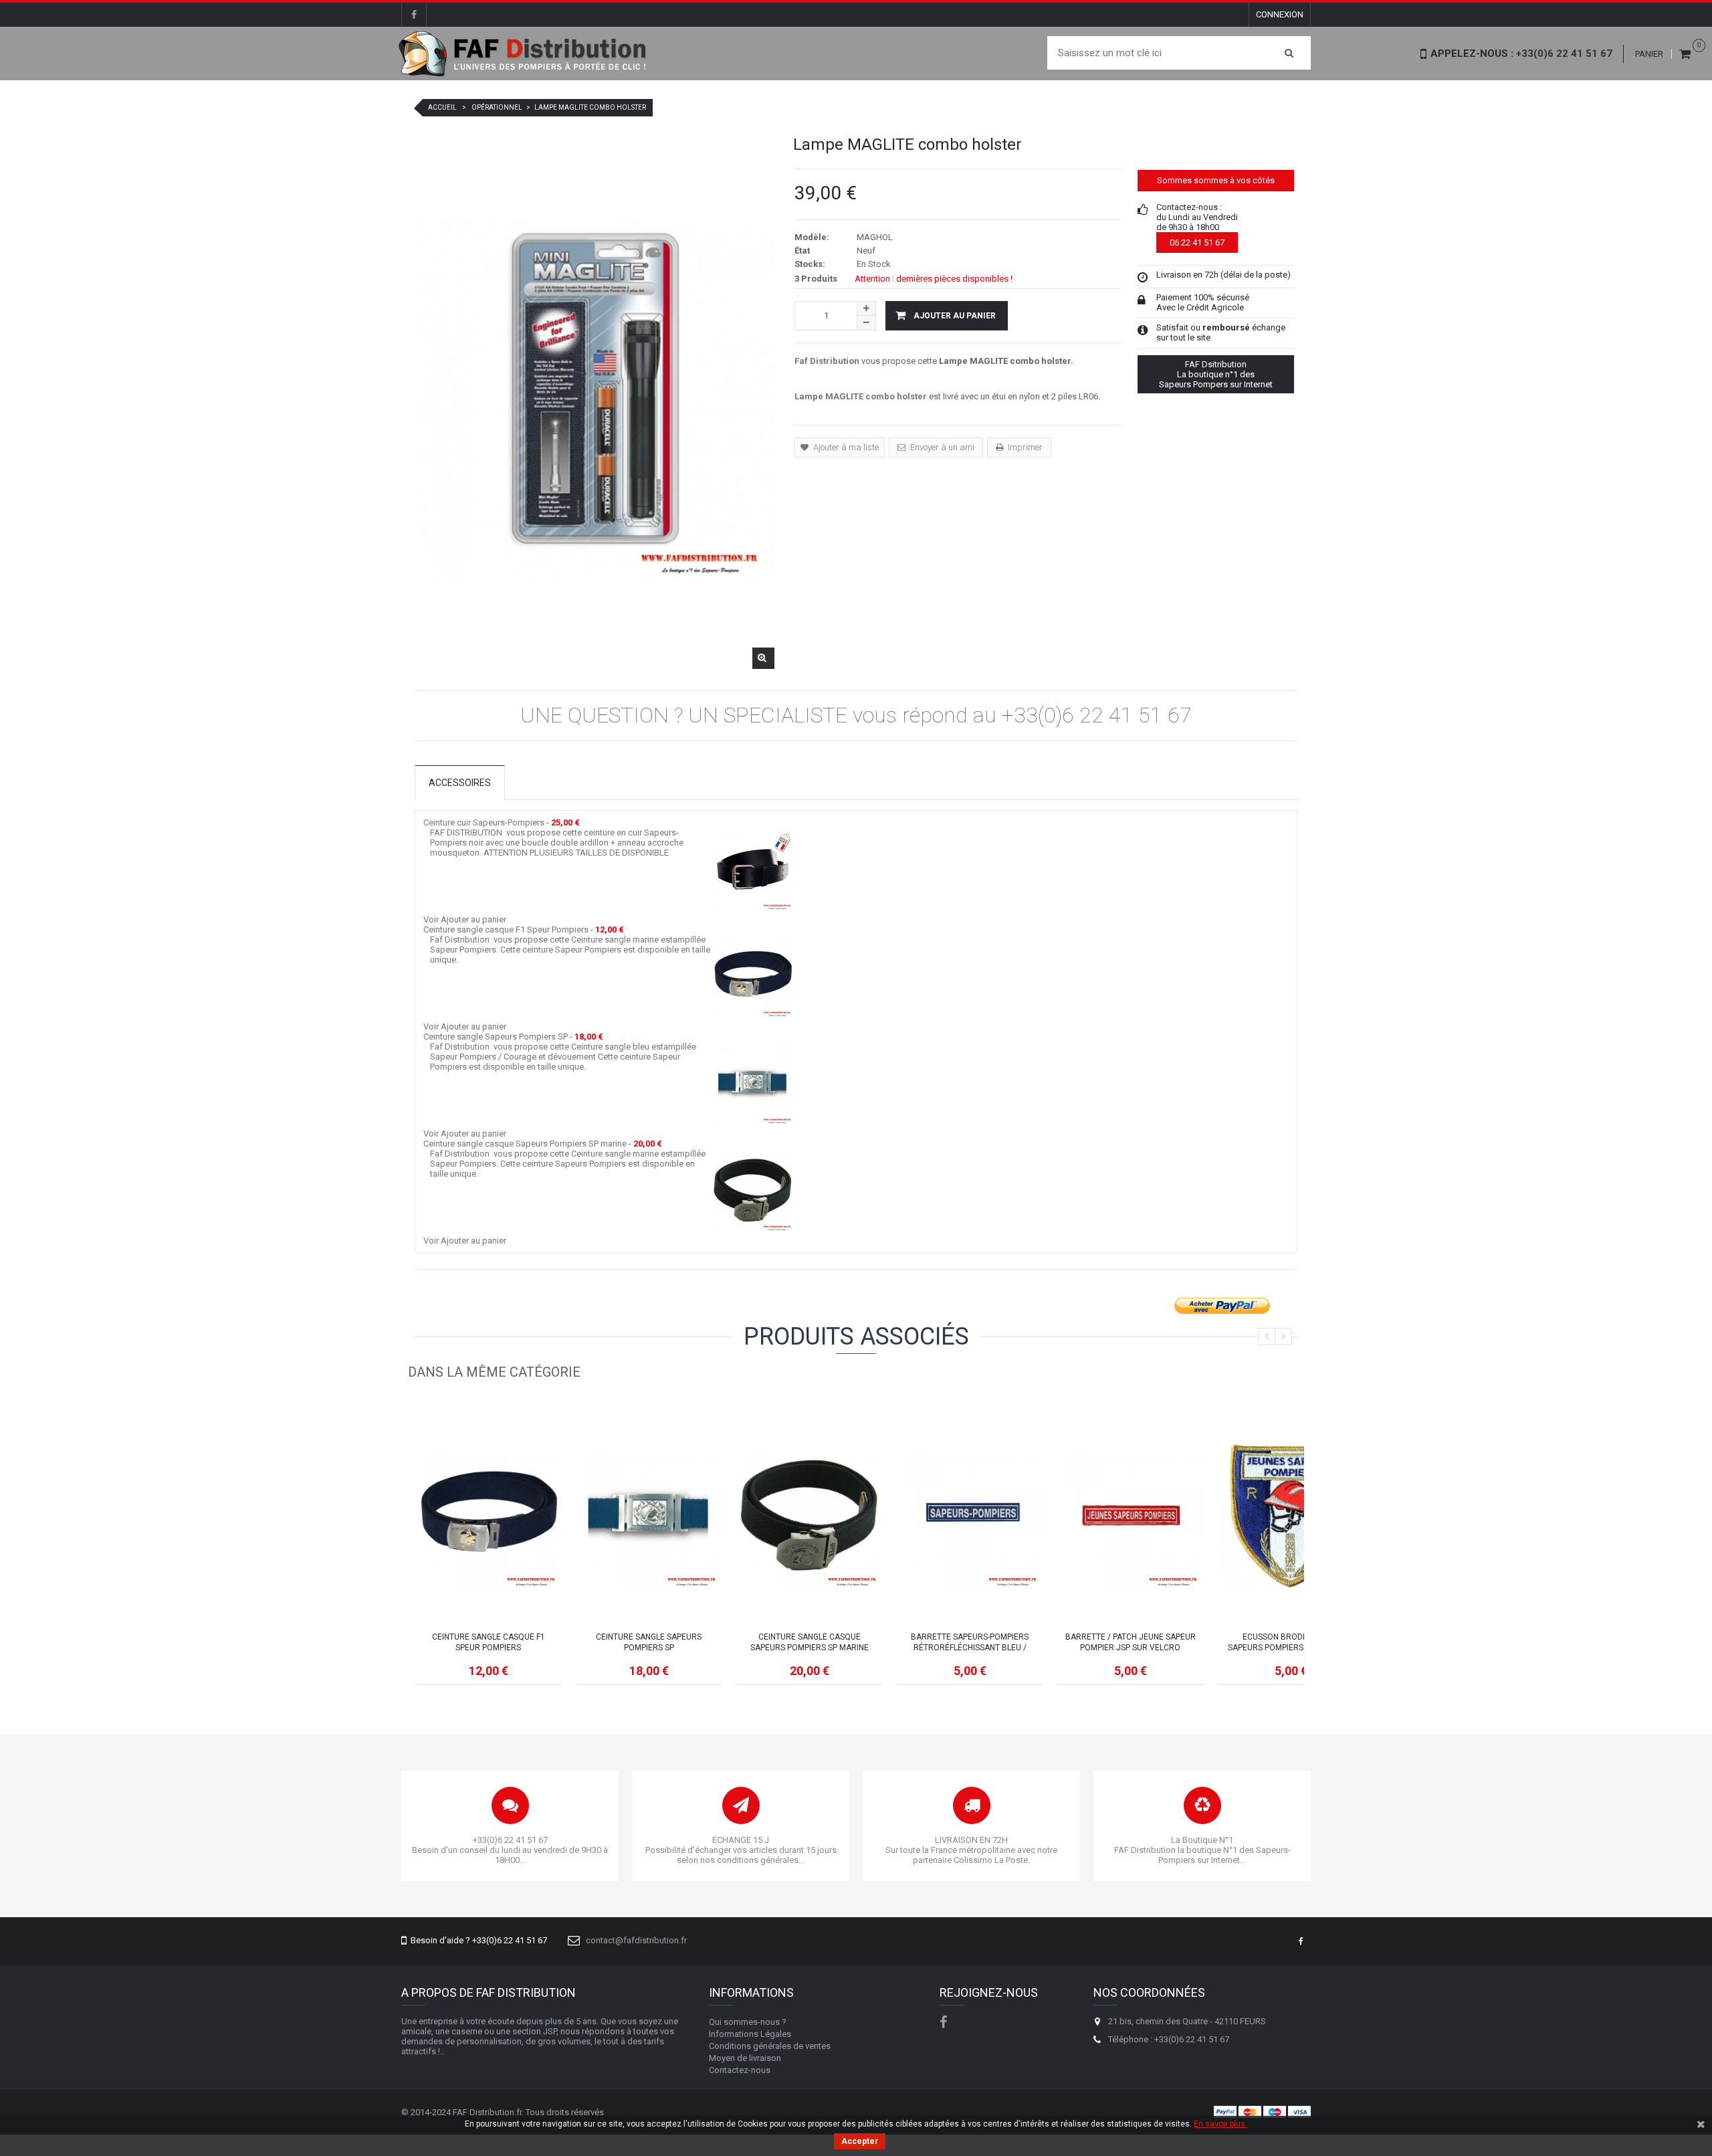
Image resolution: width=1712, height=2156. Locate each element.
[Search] (1289, 53)
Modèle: (812, 237)
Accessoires (460, 783)
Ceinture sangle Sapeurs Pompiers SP (496, 1037)
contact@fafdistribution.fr (636, 1940)
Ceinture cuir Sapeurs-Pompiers (484, 822)
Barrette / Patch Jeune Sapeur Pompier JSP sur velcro (1131, 1642)
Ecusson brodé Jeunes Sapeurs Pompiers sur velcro (1291, 1642)
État (802, 251)
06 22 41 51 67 (1197, 242)
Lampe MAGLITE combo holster (861, 396)
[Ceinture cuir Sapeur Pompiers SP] (753, 869)
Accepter (860, 2141)
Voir (431, 919)
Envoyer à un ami (941, 447)
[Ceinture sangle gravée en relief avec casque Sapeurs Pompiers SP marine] (753, 1190)
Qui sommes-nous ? (748, 2022)
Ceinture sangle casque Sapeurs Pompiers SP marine (525, 1144)
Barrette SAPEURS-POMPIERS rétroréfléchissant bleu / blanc (970, 1643)
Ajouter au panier (473, 919)
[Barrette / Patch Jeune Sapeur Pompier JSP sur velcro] (1130, 1516)
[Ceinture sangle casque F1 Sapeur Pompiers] (753, 976)
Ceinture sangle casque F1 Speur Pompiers (506, 929)
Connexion (1280, 14)
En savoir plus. (1220, 2124)
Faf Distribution (827, 361)
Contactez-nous (740, 2070)
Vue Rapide (489, 1565)
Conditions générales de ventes (770, 2046)
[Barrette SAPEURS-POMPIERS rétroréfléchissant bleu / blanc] (970, 1516)
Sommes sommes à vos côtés (1216, 180)
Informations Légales (750, 2034)
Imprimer (1024, 447)
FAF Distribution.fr (487, 2112)
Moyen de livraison (745, 2058)
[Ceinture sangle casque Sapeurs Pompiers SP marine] (809, 1516)
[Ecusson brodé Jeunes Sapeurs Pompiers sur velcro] (1291, 1516)
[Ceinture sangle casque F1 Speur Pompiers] (488, 1516)
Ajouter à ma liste (845, 447)
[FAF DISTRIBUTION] (523, 54)
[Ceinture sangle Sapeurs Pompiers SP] (753, 1083)
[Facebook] (414, 15)
